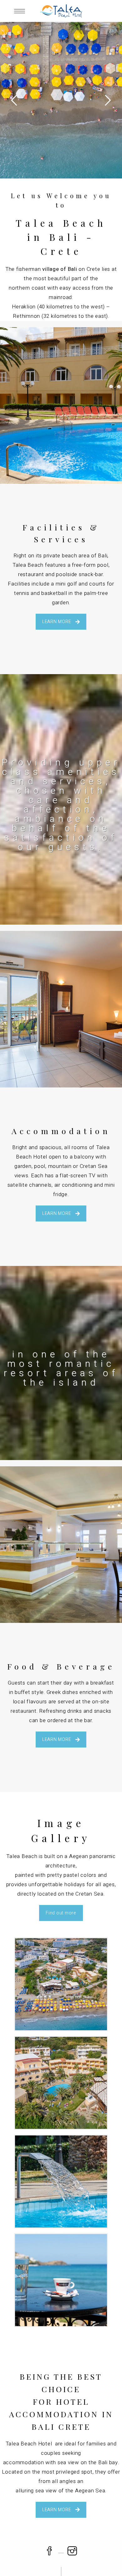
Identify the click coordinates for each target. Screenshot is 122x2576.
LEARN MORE (57, 622)
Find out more (61, 1913)
